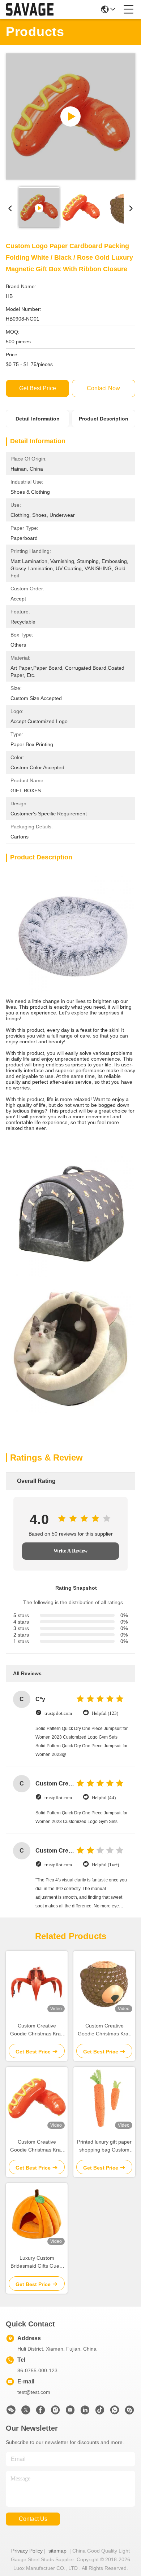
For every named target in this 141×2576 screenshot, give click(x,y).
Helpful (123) (105, 1713)
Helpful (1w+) (105, 1865)
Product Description (104, 419)
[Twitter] (26, 2412)
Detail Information (38, 419)
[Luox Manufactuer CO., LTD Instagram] (55, 2412)
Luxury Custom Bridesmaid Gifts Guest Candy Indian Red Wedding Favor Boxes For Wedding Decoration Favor (37, 2262)
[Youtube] (70, 2412)
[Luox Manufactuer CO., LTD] (30, 9)
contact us (33, 2519)
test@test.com (34, 2392)
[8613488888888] (115, 2412)
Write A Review (70, 1551)
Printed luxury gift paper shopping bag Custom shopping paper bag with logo (104, 2146)
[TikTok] (100, 2412)
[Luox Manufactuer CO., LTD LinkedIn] (85, 2412)
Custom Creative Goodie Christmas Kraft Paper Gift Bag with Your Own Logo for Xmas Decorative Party (37, 2030)
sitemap (57, 2551)
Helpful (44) (104, 1798)
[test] (129, 2412)
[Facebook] (40, 2412)
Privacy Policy (27, 2551)
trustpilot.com (58, 1713)
